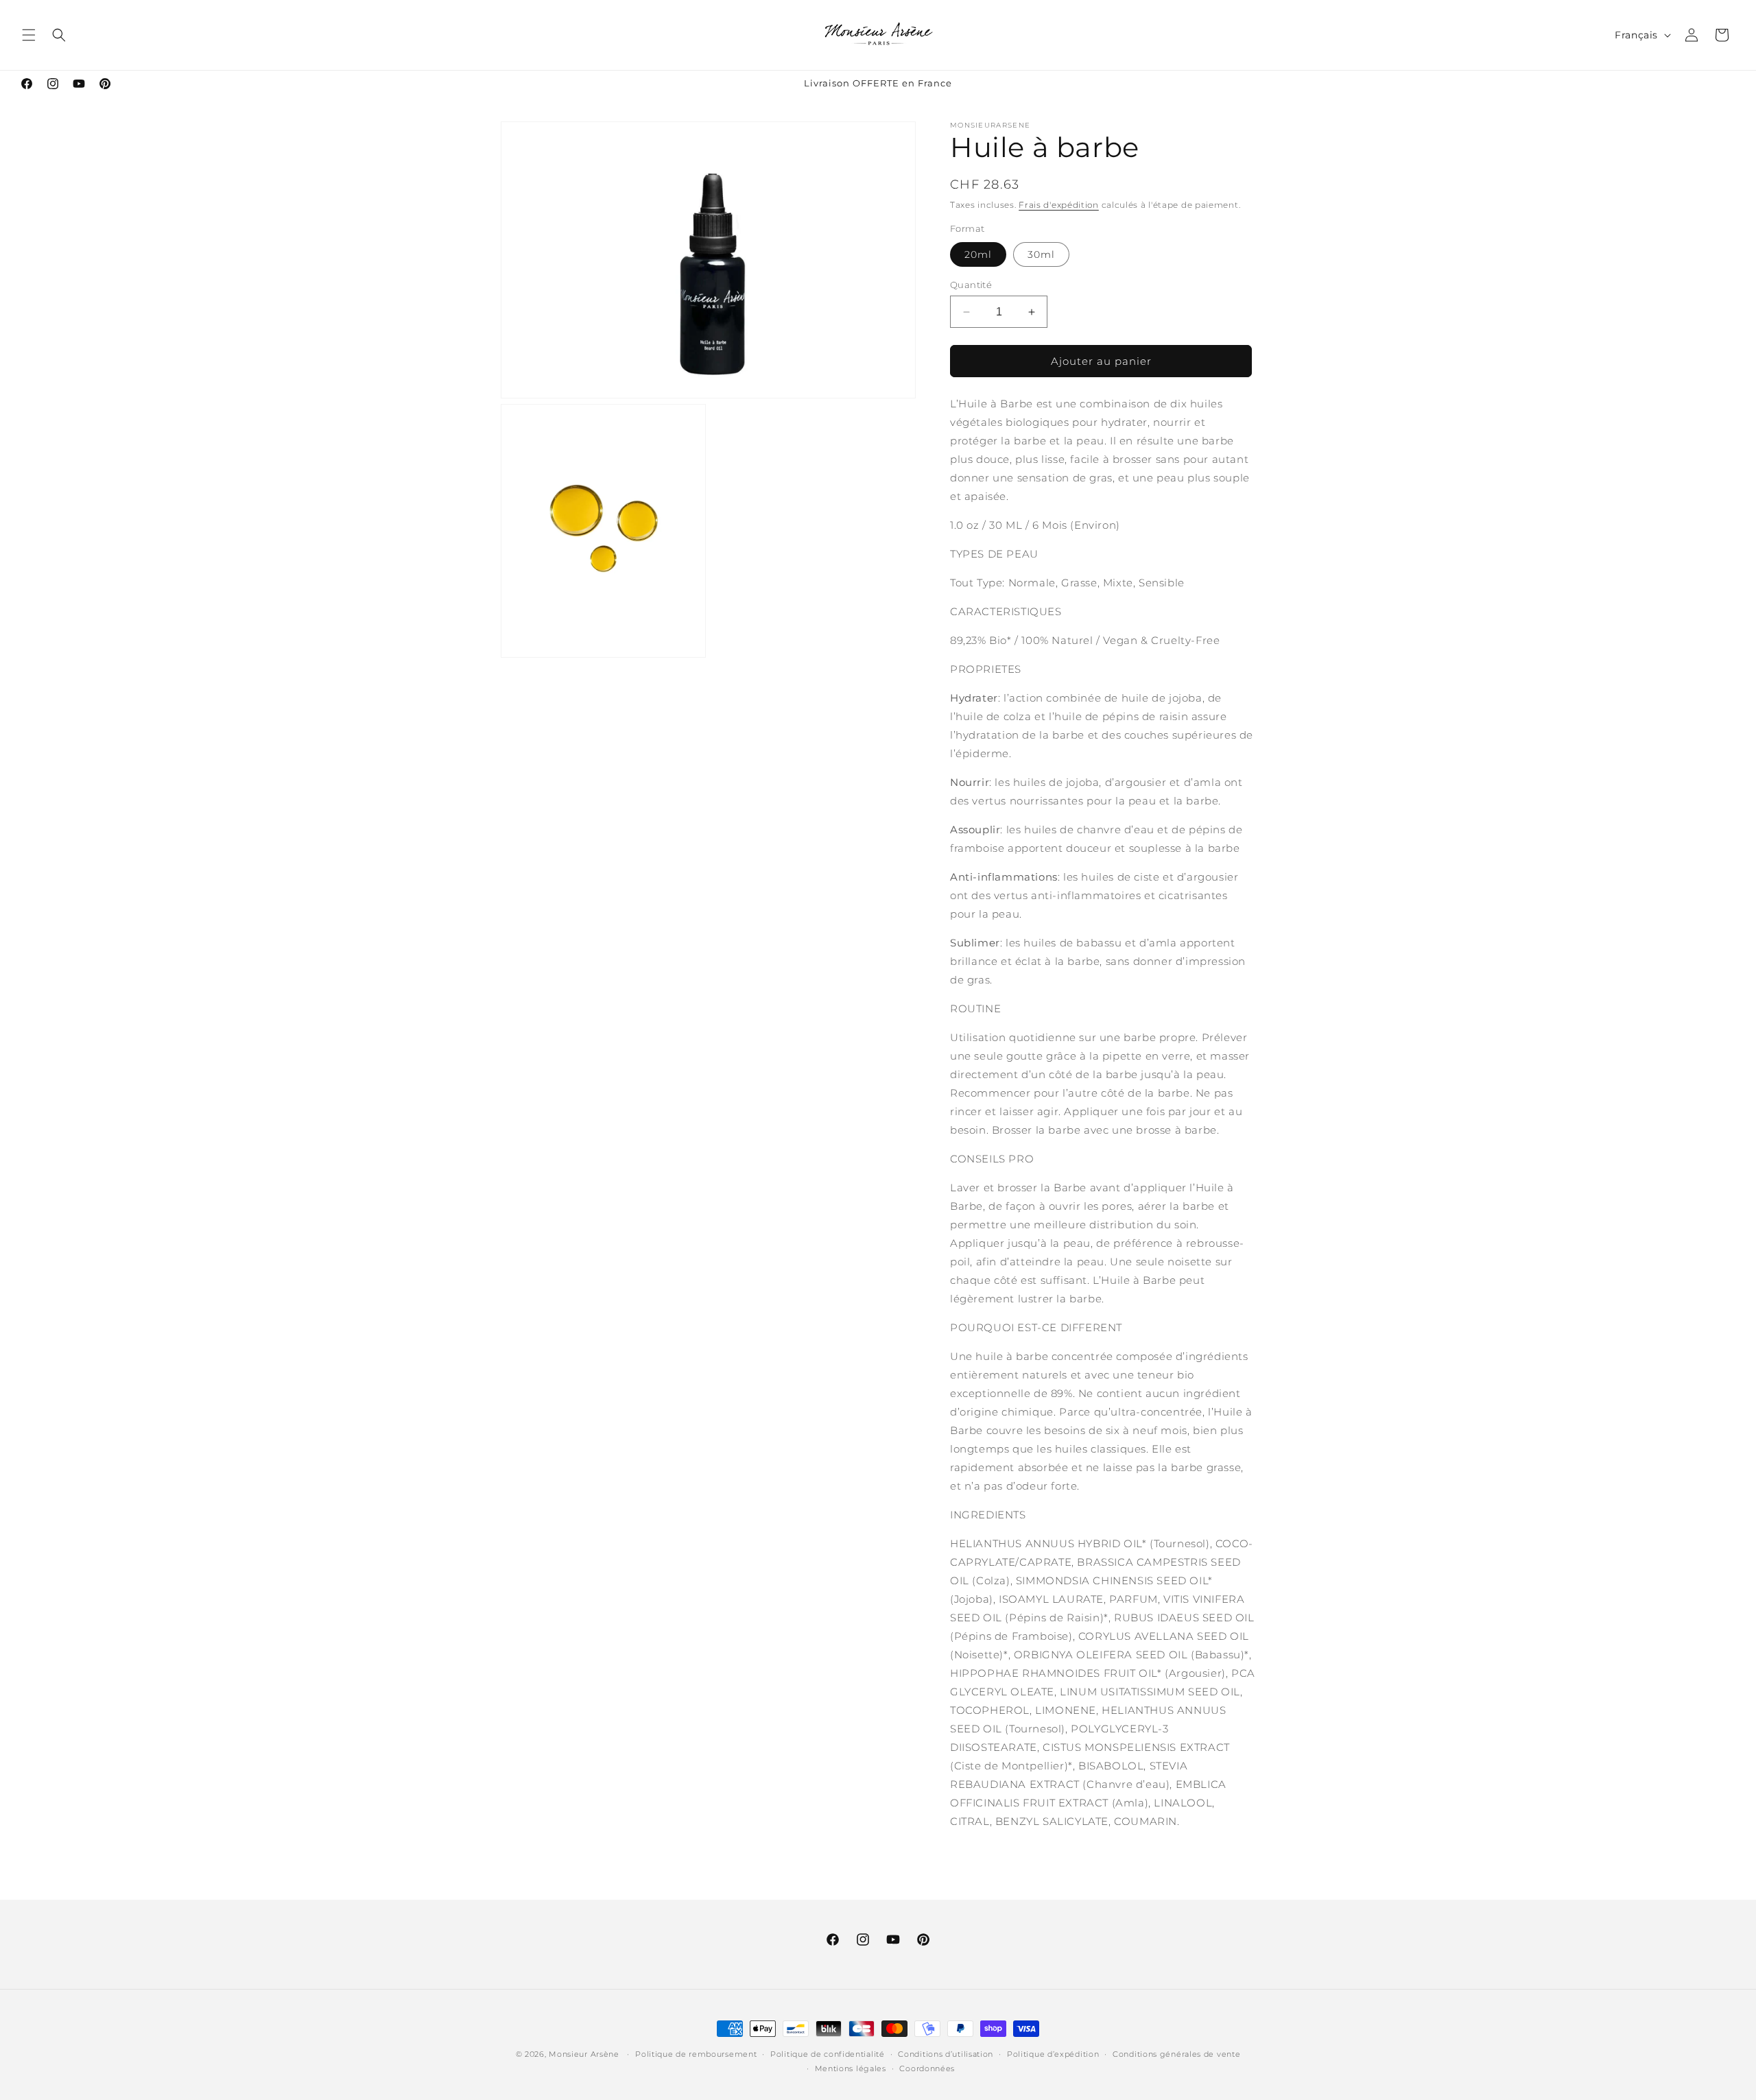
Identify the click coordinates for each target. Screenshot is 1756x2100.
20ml (978, 254)
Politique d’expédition (1053, 2054)
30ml (1041, 254)
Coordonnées (927, 2068)
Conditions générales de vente (1176, 2054)
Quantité (971, 285)
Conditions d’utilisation (946, 2054)
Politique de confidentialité (828, 2054)
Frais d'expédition (1059, 205)
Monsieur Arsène (584, 2054)
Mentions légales (851, 2068)
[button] (29, 35)
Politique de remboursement (696, 2054)
